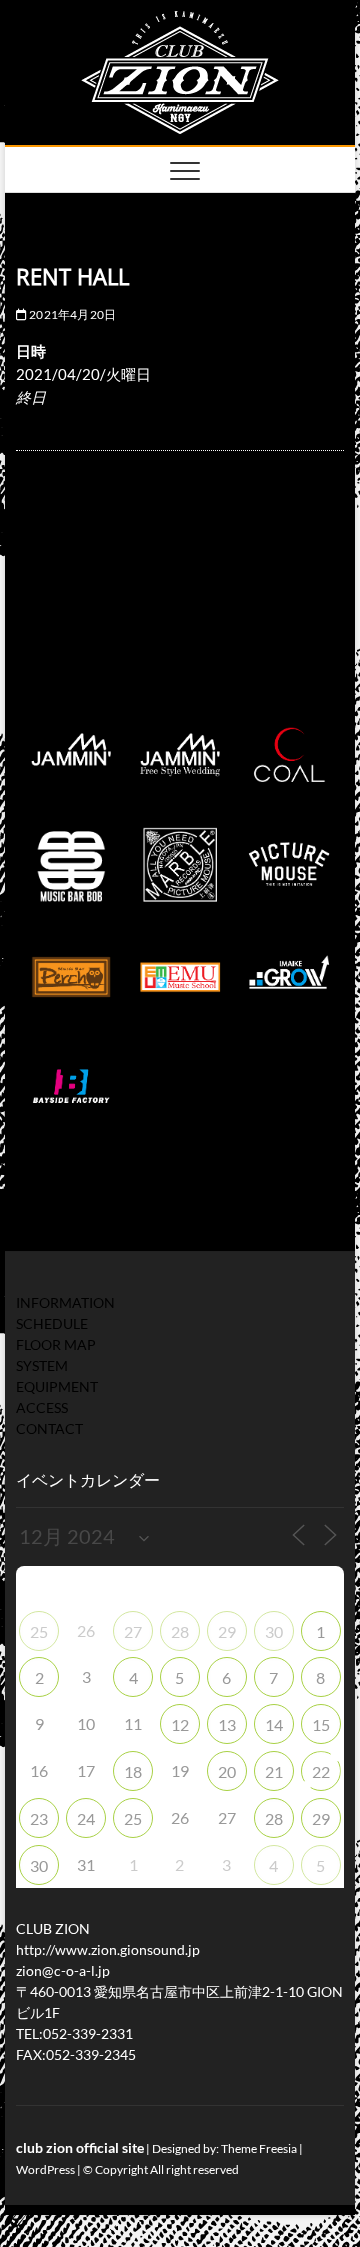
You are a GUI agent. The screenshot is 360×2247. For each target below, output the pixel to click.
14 (274, 1724)
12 (180, 1724)
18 (133, 1771)
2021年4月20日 (71, 314)
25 (39, 1631)
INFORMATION (65, 1302)
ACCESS (42, 1407)
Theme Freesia (259, 2148)
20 (227, 1771)
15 (321, 1724)
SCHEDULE (52, 1323)
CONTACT (49, 1428)
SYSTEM (42, 1365)
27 (133, 1631)
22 (321, 1771)
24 (86, 1818)
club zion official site (80, 2147)
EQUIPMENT (57, 1386)
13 (227, 1724)
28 (180, 1631)
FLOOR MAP (56, 1344)
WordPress (45, 2169)
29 (227, 1631)
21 (274, 1771)
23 (39, 1818)
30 (274, 1631)
